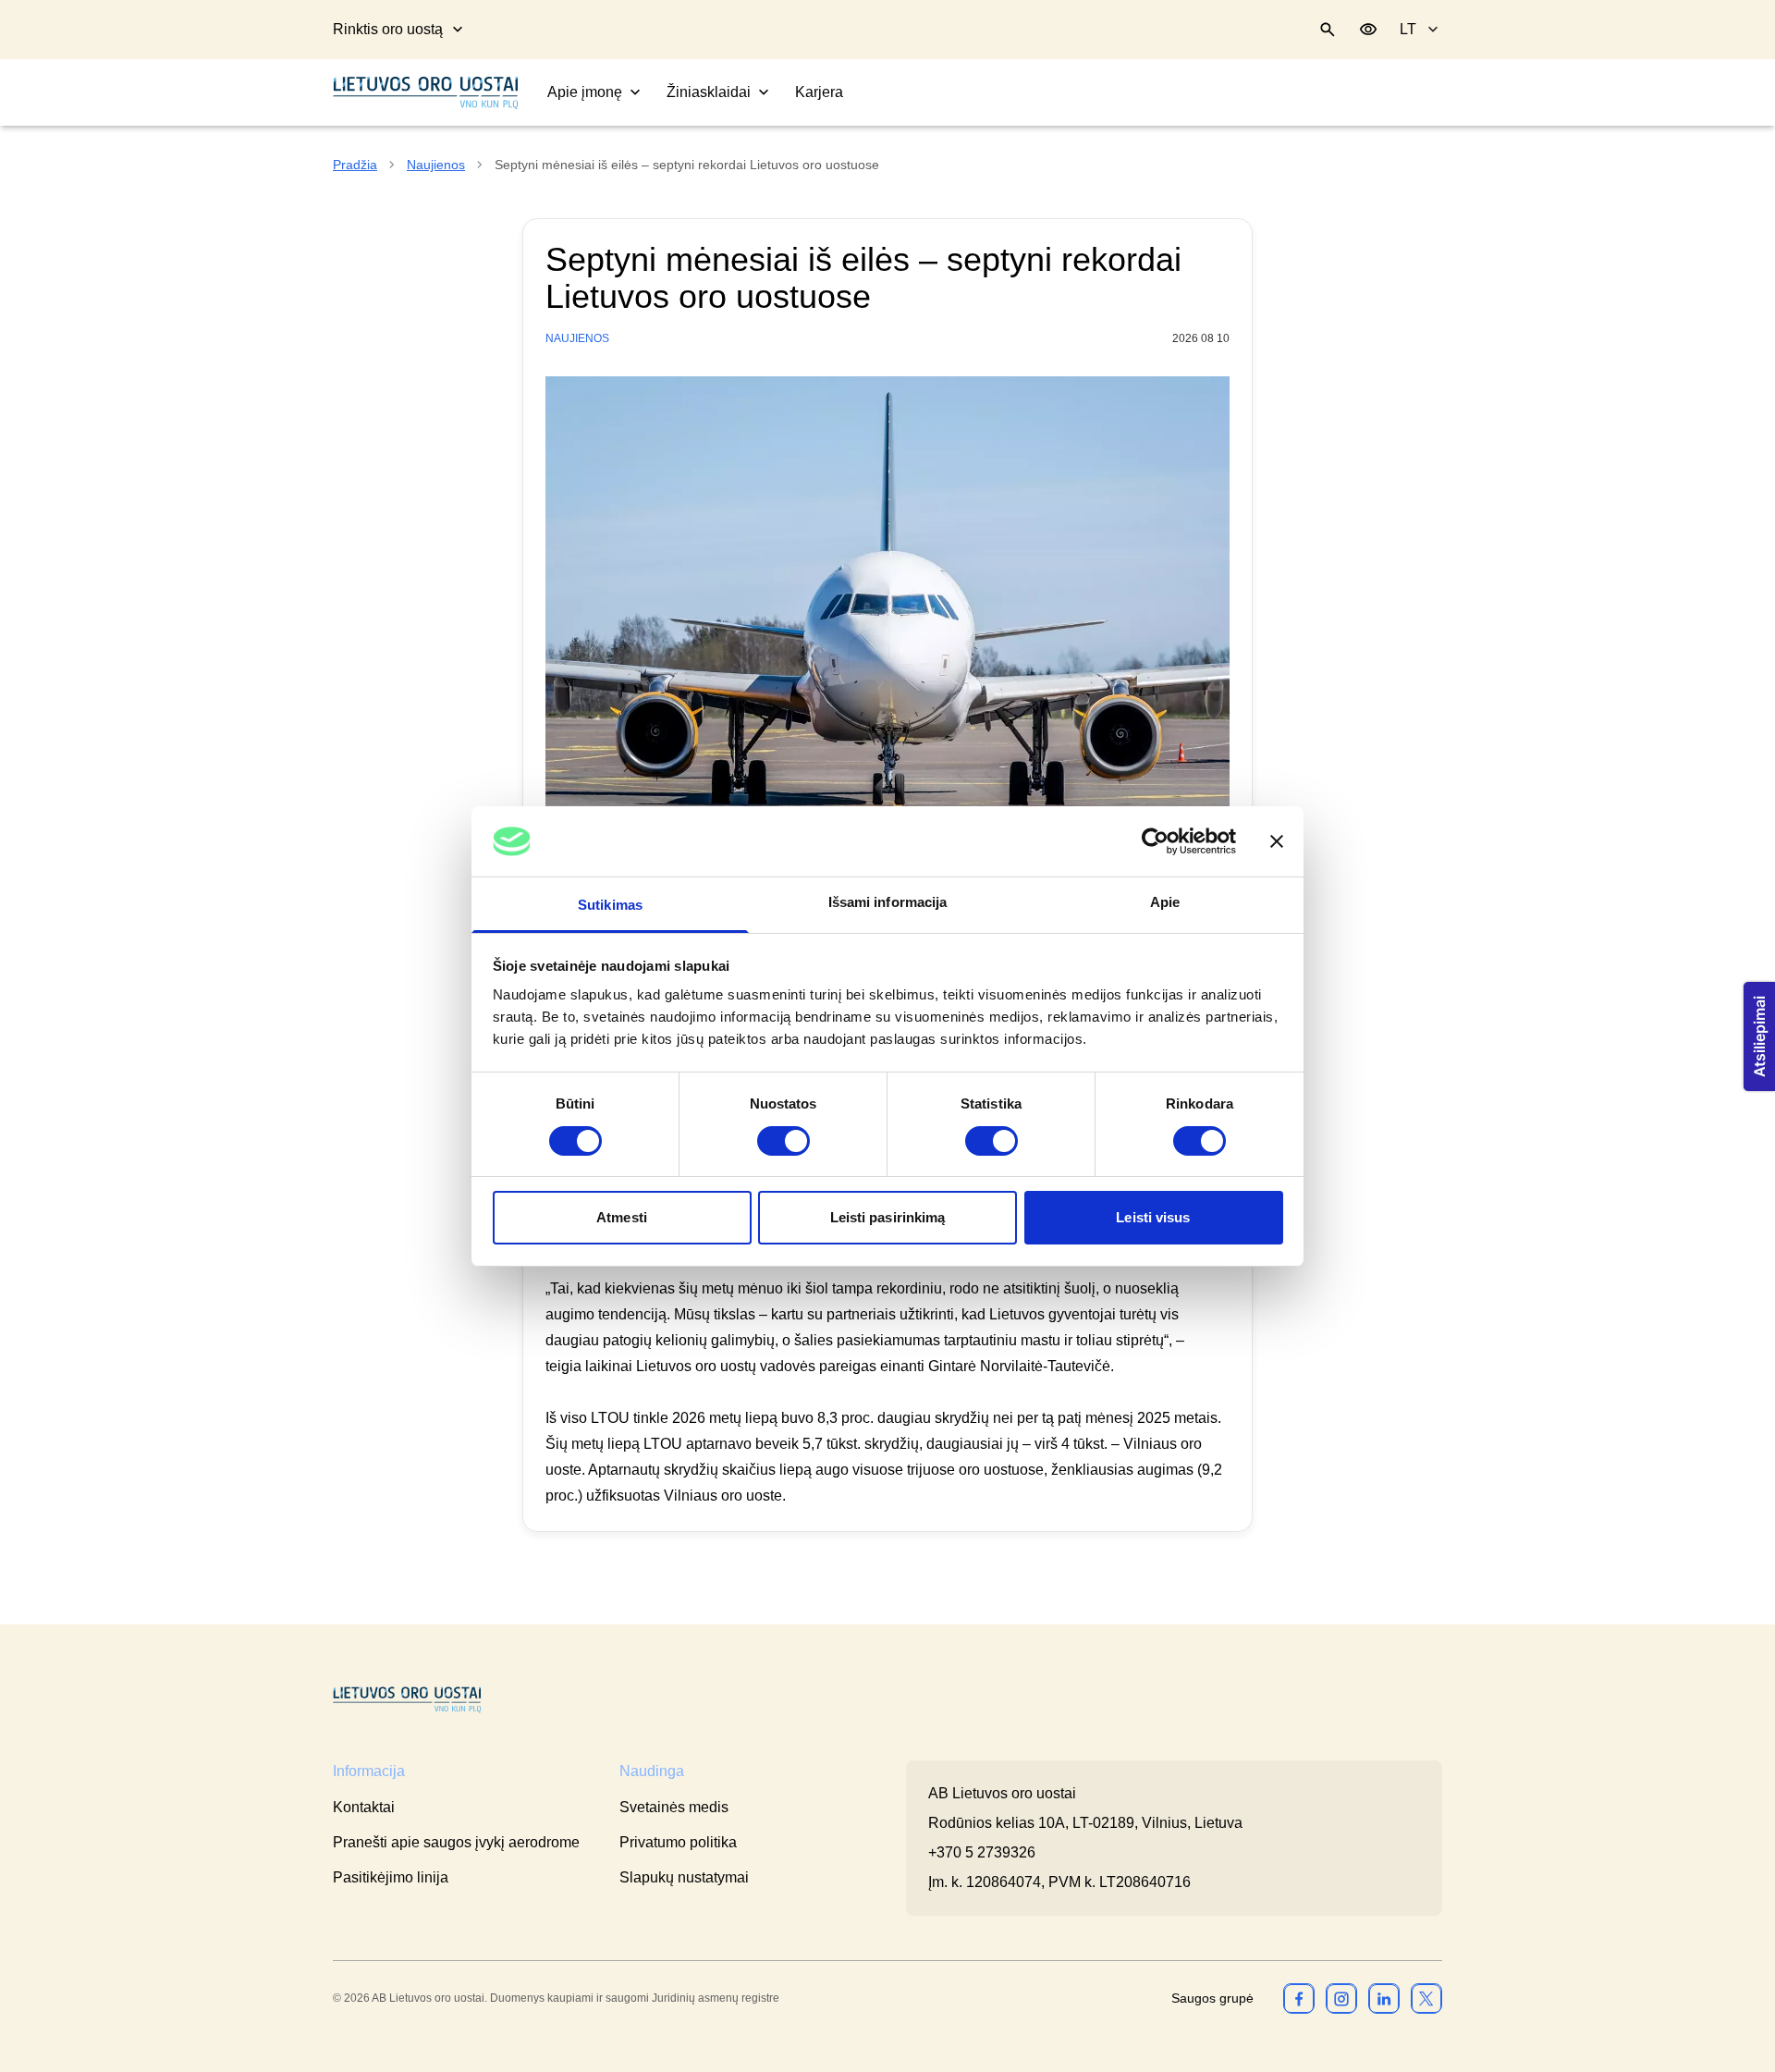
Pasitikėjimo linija (391, 1877)
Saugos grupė (1212, 1998)
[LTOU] (407, 1700)
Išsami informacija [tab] (888, 902)
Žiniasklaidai (709, 92)
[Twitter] (1426, 1998)
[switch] (783, 1141)
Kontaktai (364, 1807)
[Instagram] (1341, 1998)
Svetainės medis (674, 1807)
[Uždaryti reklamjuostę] (1277, 841)
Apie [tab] (1165, 902)
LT (1408, 29)
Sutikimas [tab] (610, 905)
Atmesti (622, 1217)
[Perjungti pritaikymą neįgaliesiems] (1368, 30)
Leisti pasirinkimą (888, 1217)
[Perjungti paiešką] (1328, 30)
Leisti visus (1153, 1217)
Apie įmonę (585, 92)
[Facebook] (1299, 1998)
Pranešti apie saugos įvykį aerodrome (456, 1842)
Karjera (819, 92)
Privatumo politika (678, 1842)
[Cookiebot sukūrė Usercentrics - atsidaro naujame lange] (1155, 841)
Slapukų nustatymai (684, 1877)
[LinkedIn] (1384, 1998)
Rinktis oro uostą (388, 29)
